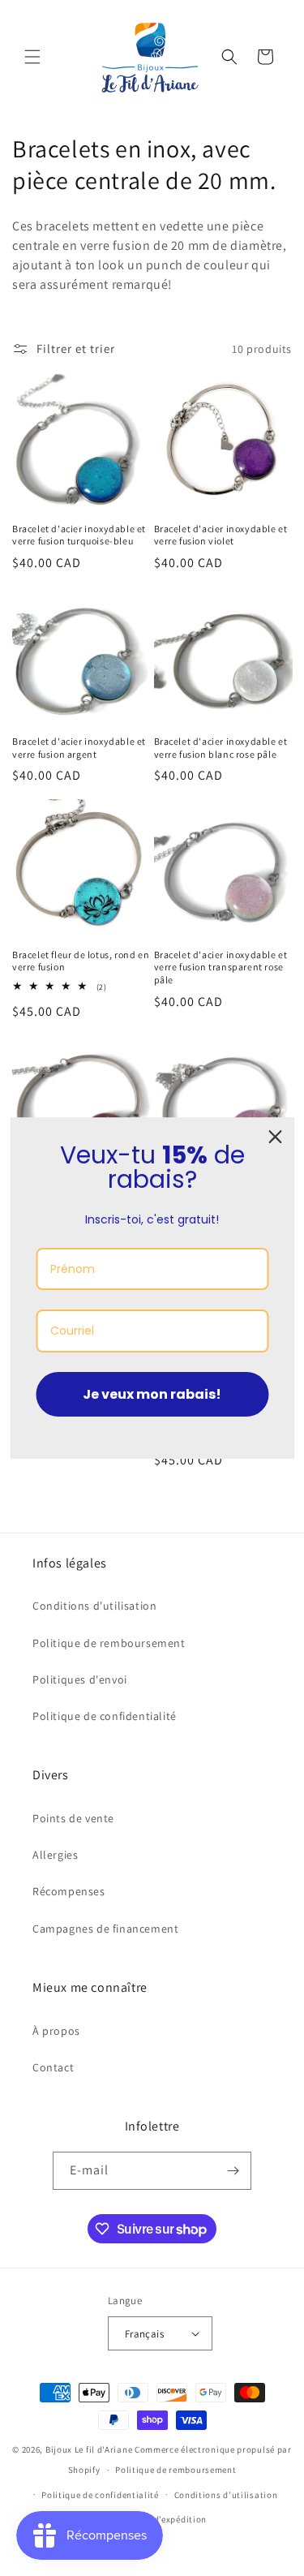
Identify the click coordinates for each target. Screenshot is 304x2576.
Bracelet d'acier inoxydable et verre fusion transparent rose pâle (221, 967)
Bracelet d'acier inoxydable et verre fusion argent (79, 748)
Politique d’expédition (160, 2519)
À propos (56, 2031)
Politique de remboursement (109, 1643)
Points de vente (73, 1818)
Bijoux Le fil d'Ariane (89, 2449)
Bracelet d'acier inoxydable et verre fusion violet (221, 535)
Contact (53, 2067)
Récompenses (69, 1891)
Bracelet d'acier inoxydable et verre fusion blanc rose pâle (221, 748)
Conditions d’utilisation (226, 2495)
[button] (32, 57)
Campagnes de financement (105, 1929)
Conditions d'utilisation (94, 1606)
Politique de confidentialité (105, 1716)
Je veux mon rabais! (152, 1394)
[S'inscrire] (233, 2171)
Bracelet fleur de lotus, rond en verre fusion (81, 961)
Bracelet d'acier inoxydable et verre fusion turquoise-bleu (79, 535)
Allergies (55, 1855)
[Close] (275, 1137)
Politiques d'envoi (80, 1679)
